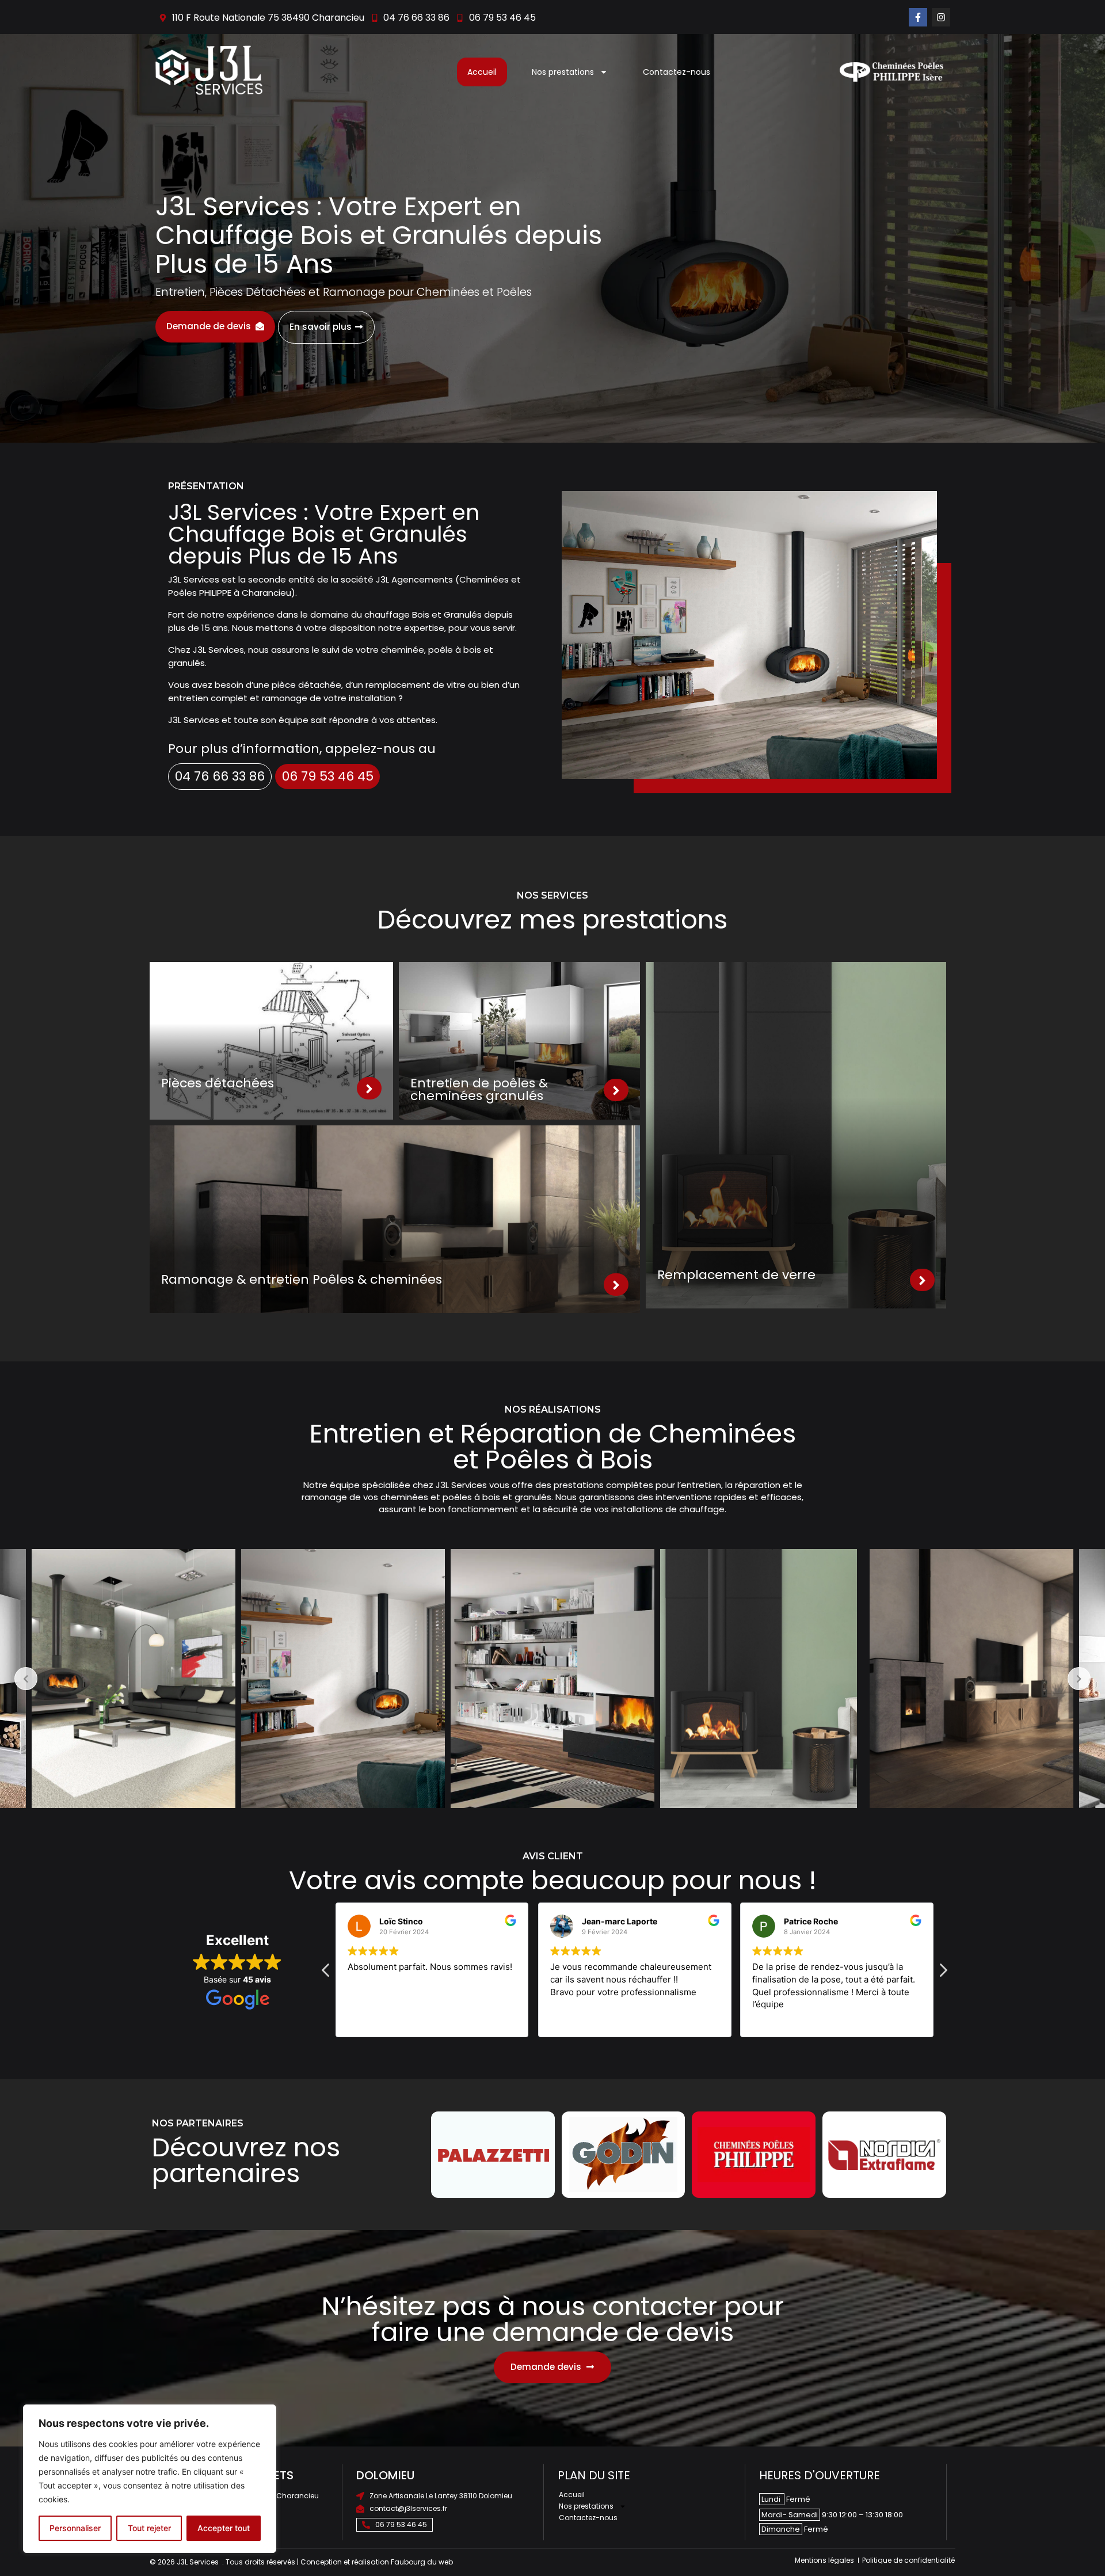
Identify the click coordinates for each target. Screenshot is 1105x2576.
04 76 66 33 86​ (220, 776)
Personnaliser (75, 2528)
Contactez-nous (677, 72)
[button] (943, 1973)
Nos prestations (563, 72)
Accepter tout (224, 2528)
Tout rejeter (149, 2528)
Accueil (482, 72)
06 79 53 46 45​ (328, 776)
